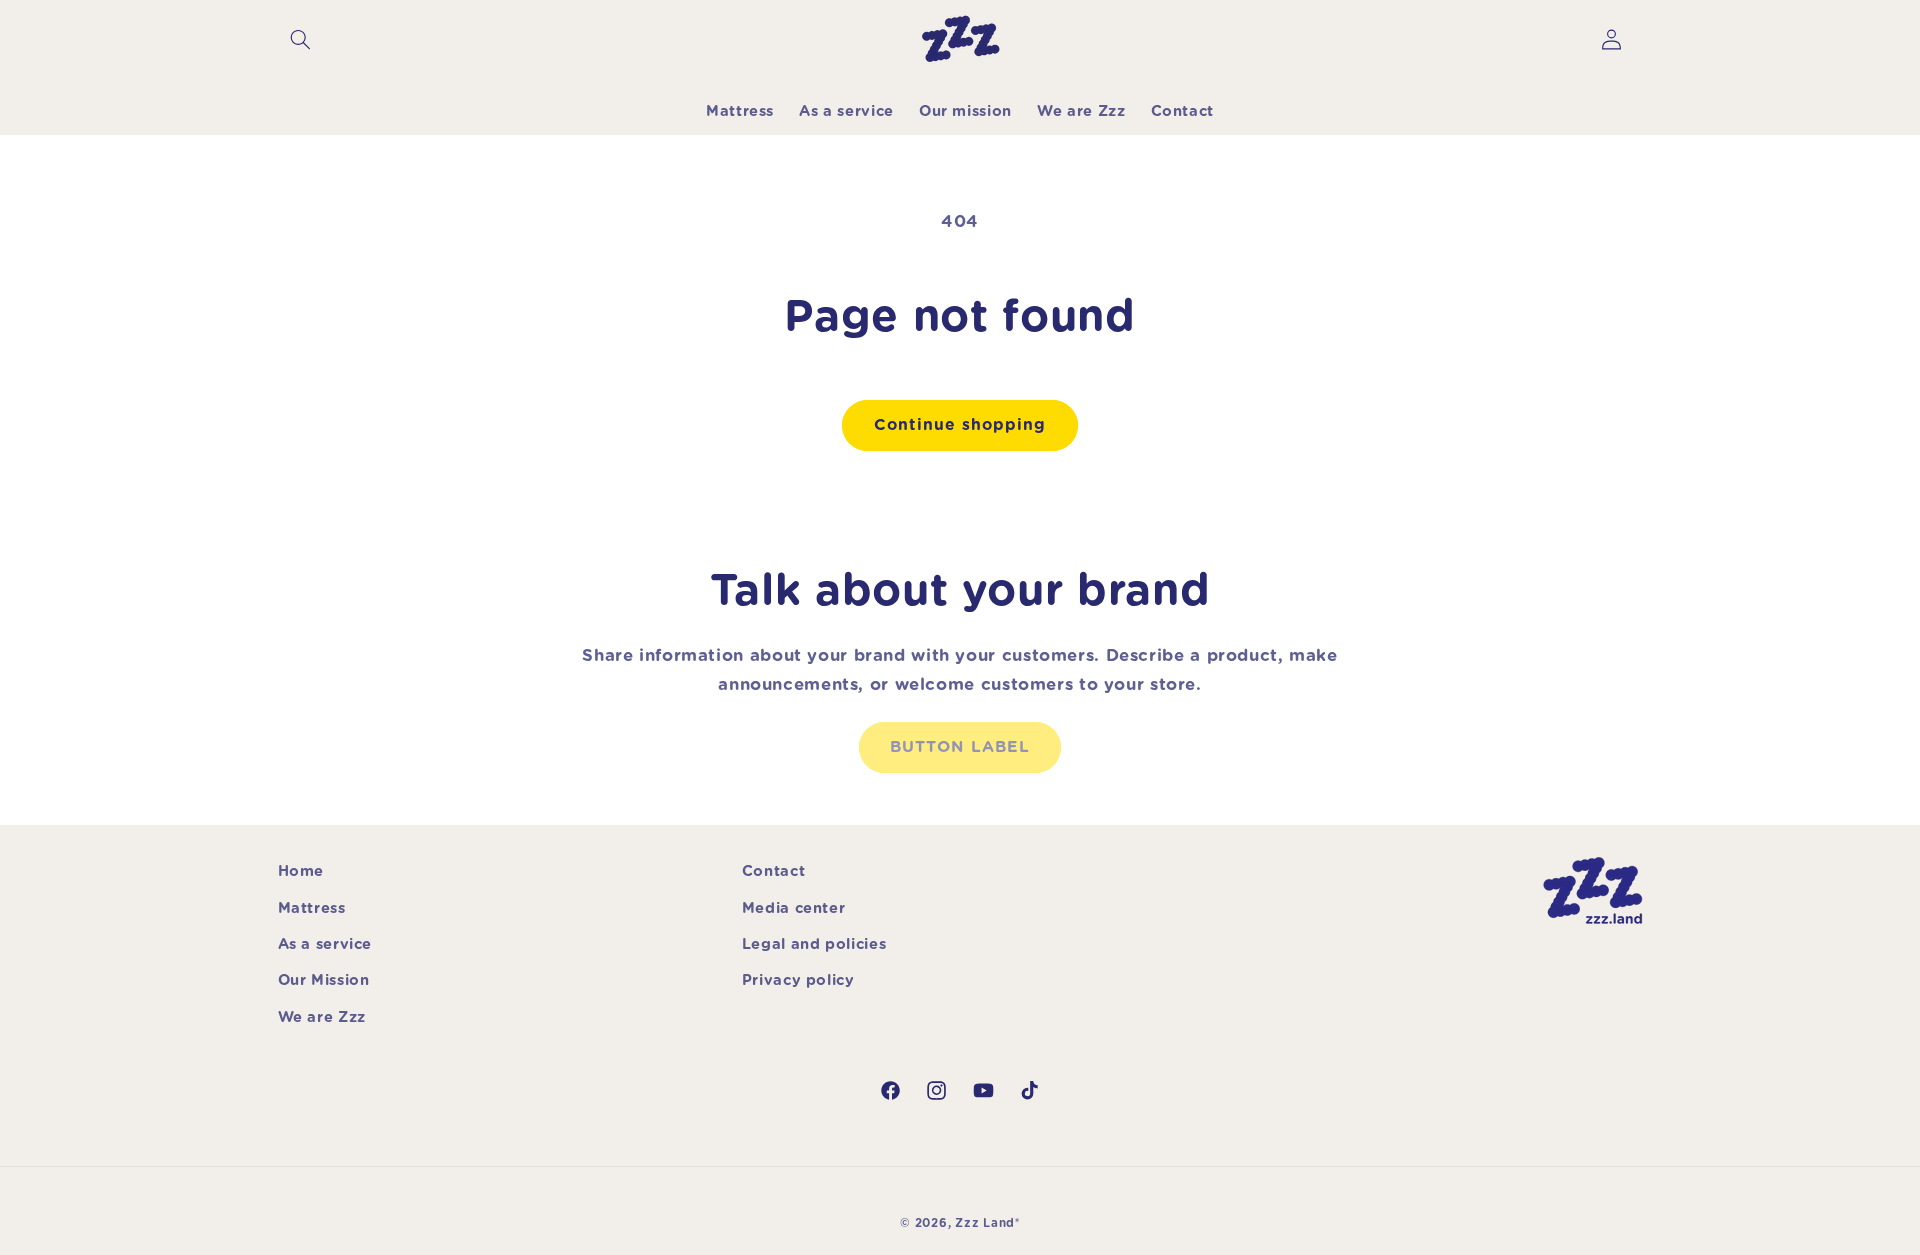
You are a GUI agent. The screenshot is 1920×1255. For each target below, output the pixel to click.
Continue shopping (960, 425)
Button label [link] (960, 747)
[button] (301, 40)
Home (301, 871)
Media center (794, 908)
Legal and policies (814, 944)
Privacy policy (798, 980)
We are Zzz (322, 1017)
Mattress (312, 908)
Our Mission (324, 980)
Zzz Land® (987, 1223)
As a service (325, 944)
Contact (773, 871)
